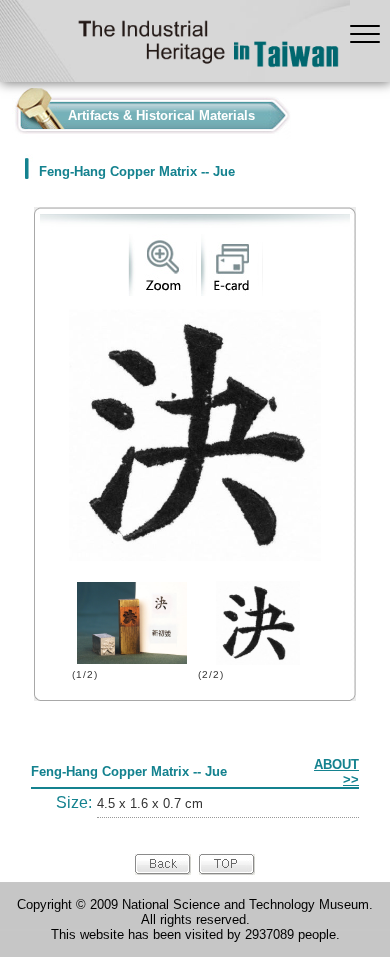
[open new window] (162, 291)
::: (6, 110)
